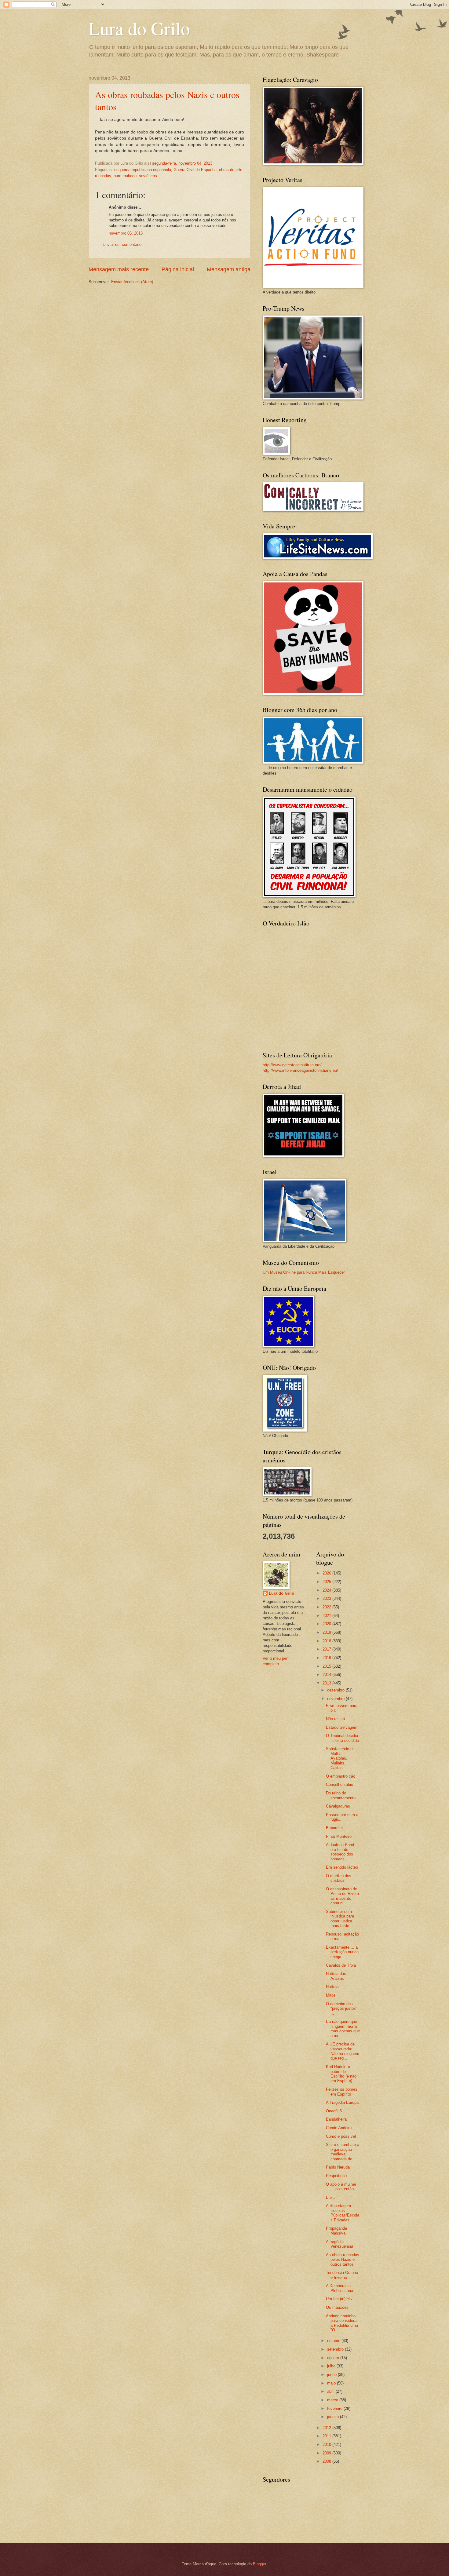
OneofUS (334, 2111)
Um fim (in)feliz (339, 2299)
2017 (327, 1649)
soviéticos (148, 176)
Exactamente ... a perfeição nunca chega (342, 1952)
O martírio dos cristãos (339, 1878)
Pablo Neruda (338, 2167)
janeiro (334, 2417)
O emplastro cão (341, 1776)
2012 (327, 2428)
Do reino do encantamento (341, 1795)
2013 (327, 1683)
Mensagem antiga (229, 269)
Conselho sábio (339, 1784)
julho (332, 2366)
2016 (327, 1658)
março (333, 2400)
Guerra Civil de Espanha (195, 170)
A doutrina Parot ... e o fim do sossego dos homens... (343, 1852)
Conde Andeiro (339, 2128)
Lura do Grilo (139, 28)
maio (332, 2383)
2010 (327, 2445)
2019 (327, 1632)
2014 (327, 1675)
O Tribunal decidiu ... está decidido (342, 1738)
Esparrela (334, 1828)
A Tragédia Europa (342, 2102)
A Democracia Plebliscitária (339, 2288)
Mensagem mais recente (119, 269)
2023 (327, 1598)
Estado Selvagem (342, 1727)
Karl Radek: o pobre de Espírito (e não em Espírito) (341, 2074)
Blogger (259, 2564)
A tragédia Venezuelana (339, 2244)
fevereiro (335, 2408)
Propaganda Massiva (336, 2231)
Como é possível (341, 2136)
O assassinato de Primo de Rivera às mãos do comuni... (342, 1896)
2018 (327, 1641)
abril (331, 2391)
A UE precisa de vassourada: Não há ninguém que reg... (343, 2051)
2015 (327, 1666)
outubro (334, 2341)
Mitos (331, 1995)
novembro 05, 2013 (126, 233)
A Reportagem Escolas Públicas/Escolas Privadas (343, 2213)
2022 (327, 1607)
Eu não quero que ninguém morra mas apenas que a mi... (343, 2029)
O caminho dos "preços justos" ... (342, 2009)
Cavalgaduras (338, 1806)
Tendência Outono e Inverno (342, 2275)
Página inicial (178, 269)
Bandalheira (336, 2119)
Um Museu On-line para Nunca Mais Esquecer (304, 1272)
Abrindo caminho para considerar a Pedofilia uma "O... (342, 2323)
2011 (327, 2436)
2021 (327, 1616)
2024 (327, 1590)
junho (332, 2375)
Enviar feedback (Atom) (132, 282)
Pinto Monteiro (339, 1836)
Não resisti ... (338, 1719)
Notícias (333, 1987)
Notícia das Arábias (336, 1976)
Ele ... (331, 2197)
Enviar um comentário (122, 244)
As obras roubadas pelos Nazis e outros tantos (343, 2260)
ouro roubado (125, 176)
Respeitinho (336, 2176)
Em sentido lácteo (342, 1867)
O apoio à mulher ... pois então (341, 2187)
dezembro (336, 1690)
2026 (327, 1573)
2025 (327, 1582)
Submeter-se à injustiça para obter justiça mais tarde (340, 1919)
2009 (327, 2453)
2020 (327, 1624)
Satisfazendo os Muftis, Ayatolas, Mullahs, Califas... (340, 1758)
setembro (336, 2349)
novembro (336, 1699)
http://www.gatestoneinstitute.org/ (292, 1065)
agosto (334, 2358)
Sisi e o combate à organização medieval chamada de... (343, 2152)
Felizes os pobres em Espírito (342, 2092)
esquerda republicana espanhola (143, 170)
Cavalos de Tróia (341, 1965)
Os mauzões (337, 2307)
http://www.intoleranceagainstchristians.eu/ (300, 1070)
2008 (327, 2461)
